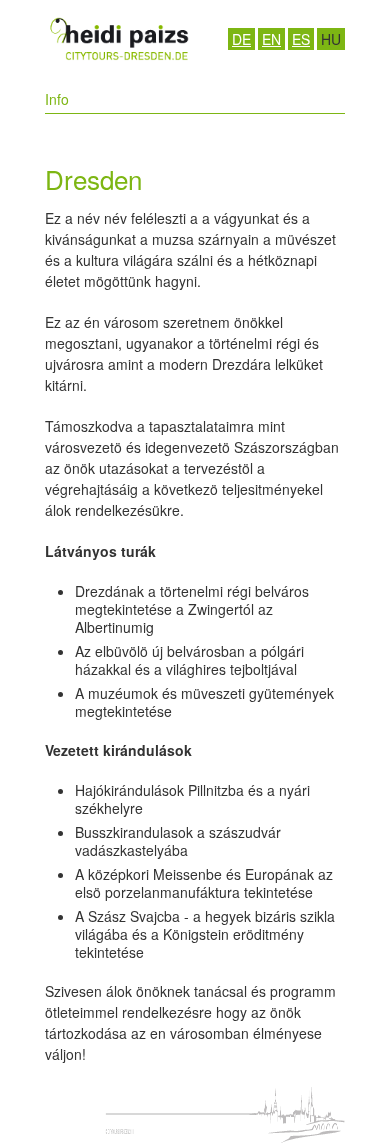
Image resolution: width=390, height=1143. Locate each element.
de (241, 39)
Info (57, 99)
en (271, 39)
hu (331, 39)
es (301, 39)
